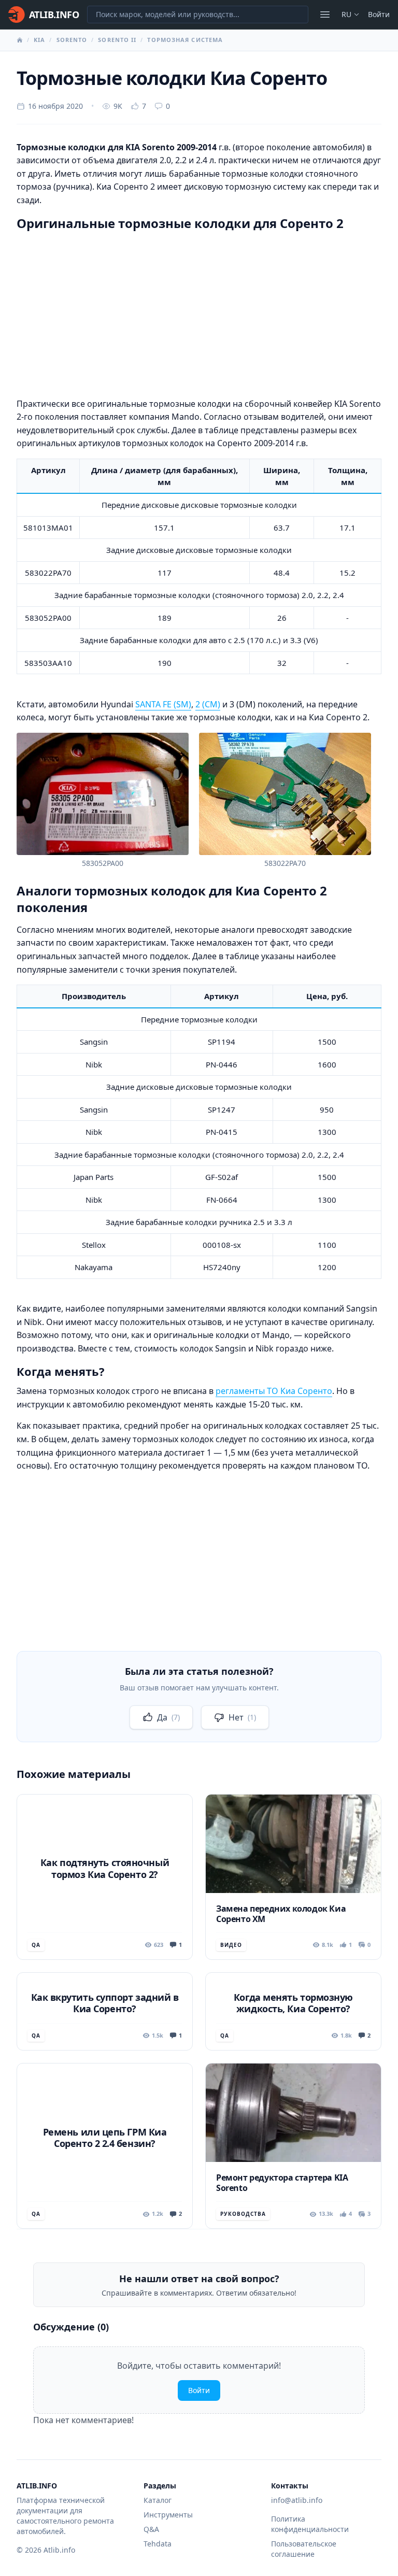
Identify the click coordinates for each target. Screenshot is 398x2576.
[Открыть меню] (325, 15)
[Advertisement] (199, 312)
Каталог (158, 2500)
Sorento (72, 40)
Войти (379, 14)
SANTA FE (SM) (163, 704)
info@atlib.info (297, 2500)
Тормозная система (185, 40)
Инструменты (168, 2515)
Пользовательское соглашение (304, 2549)
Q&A (151, 2529)
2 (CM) (208, 704)
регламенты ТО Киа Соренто (274, 1391)
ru (346, 14)
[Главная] (20, 40)
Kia (39, 40)
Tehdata (158, 2544)
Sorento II (117, 40)
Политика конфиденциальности (310, 2524)
